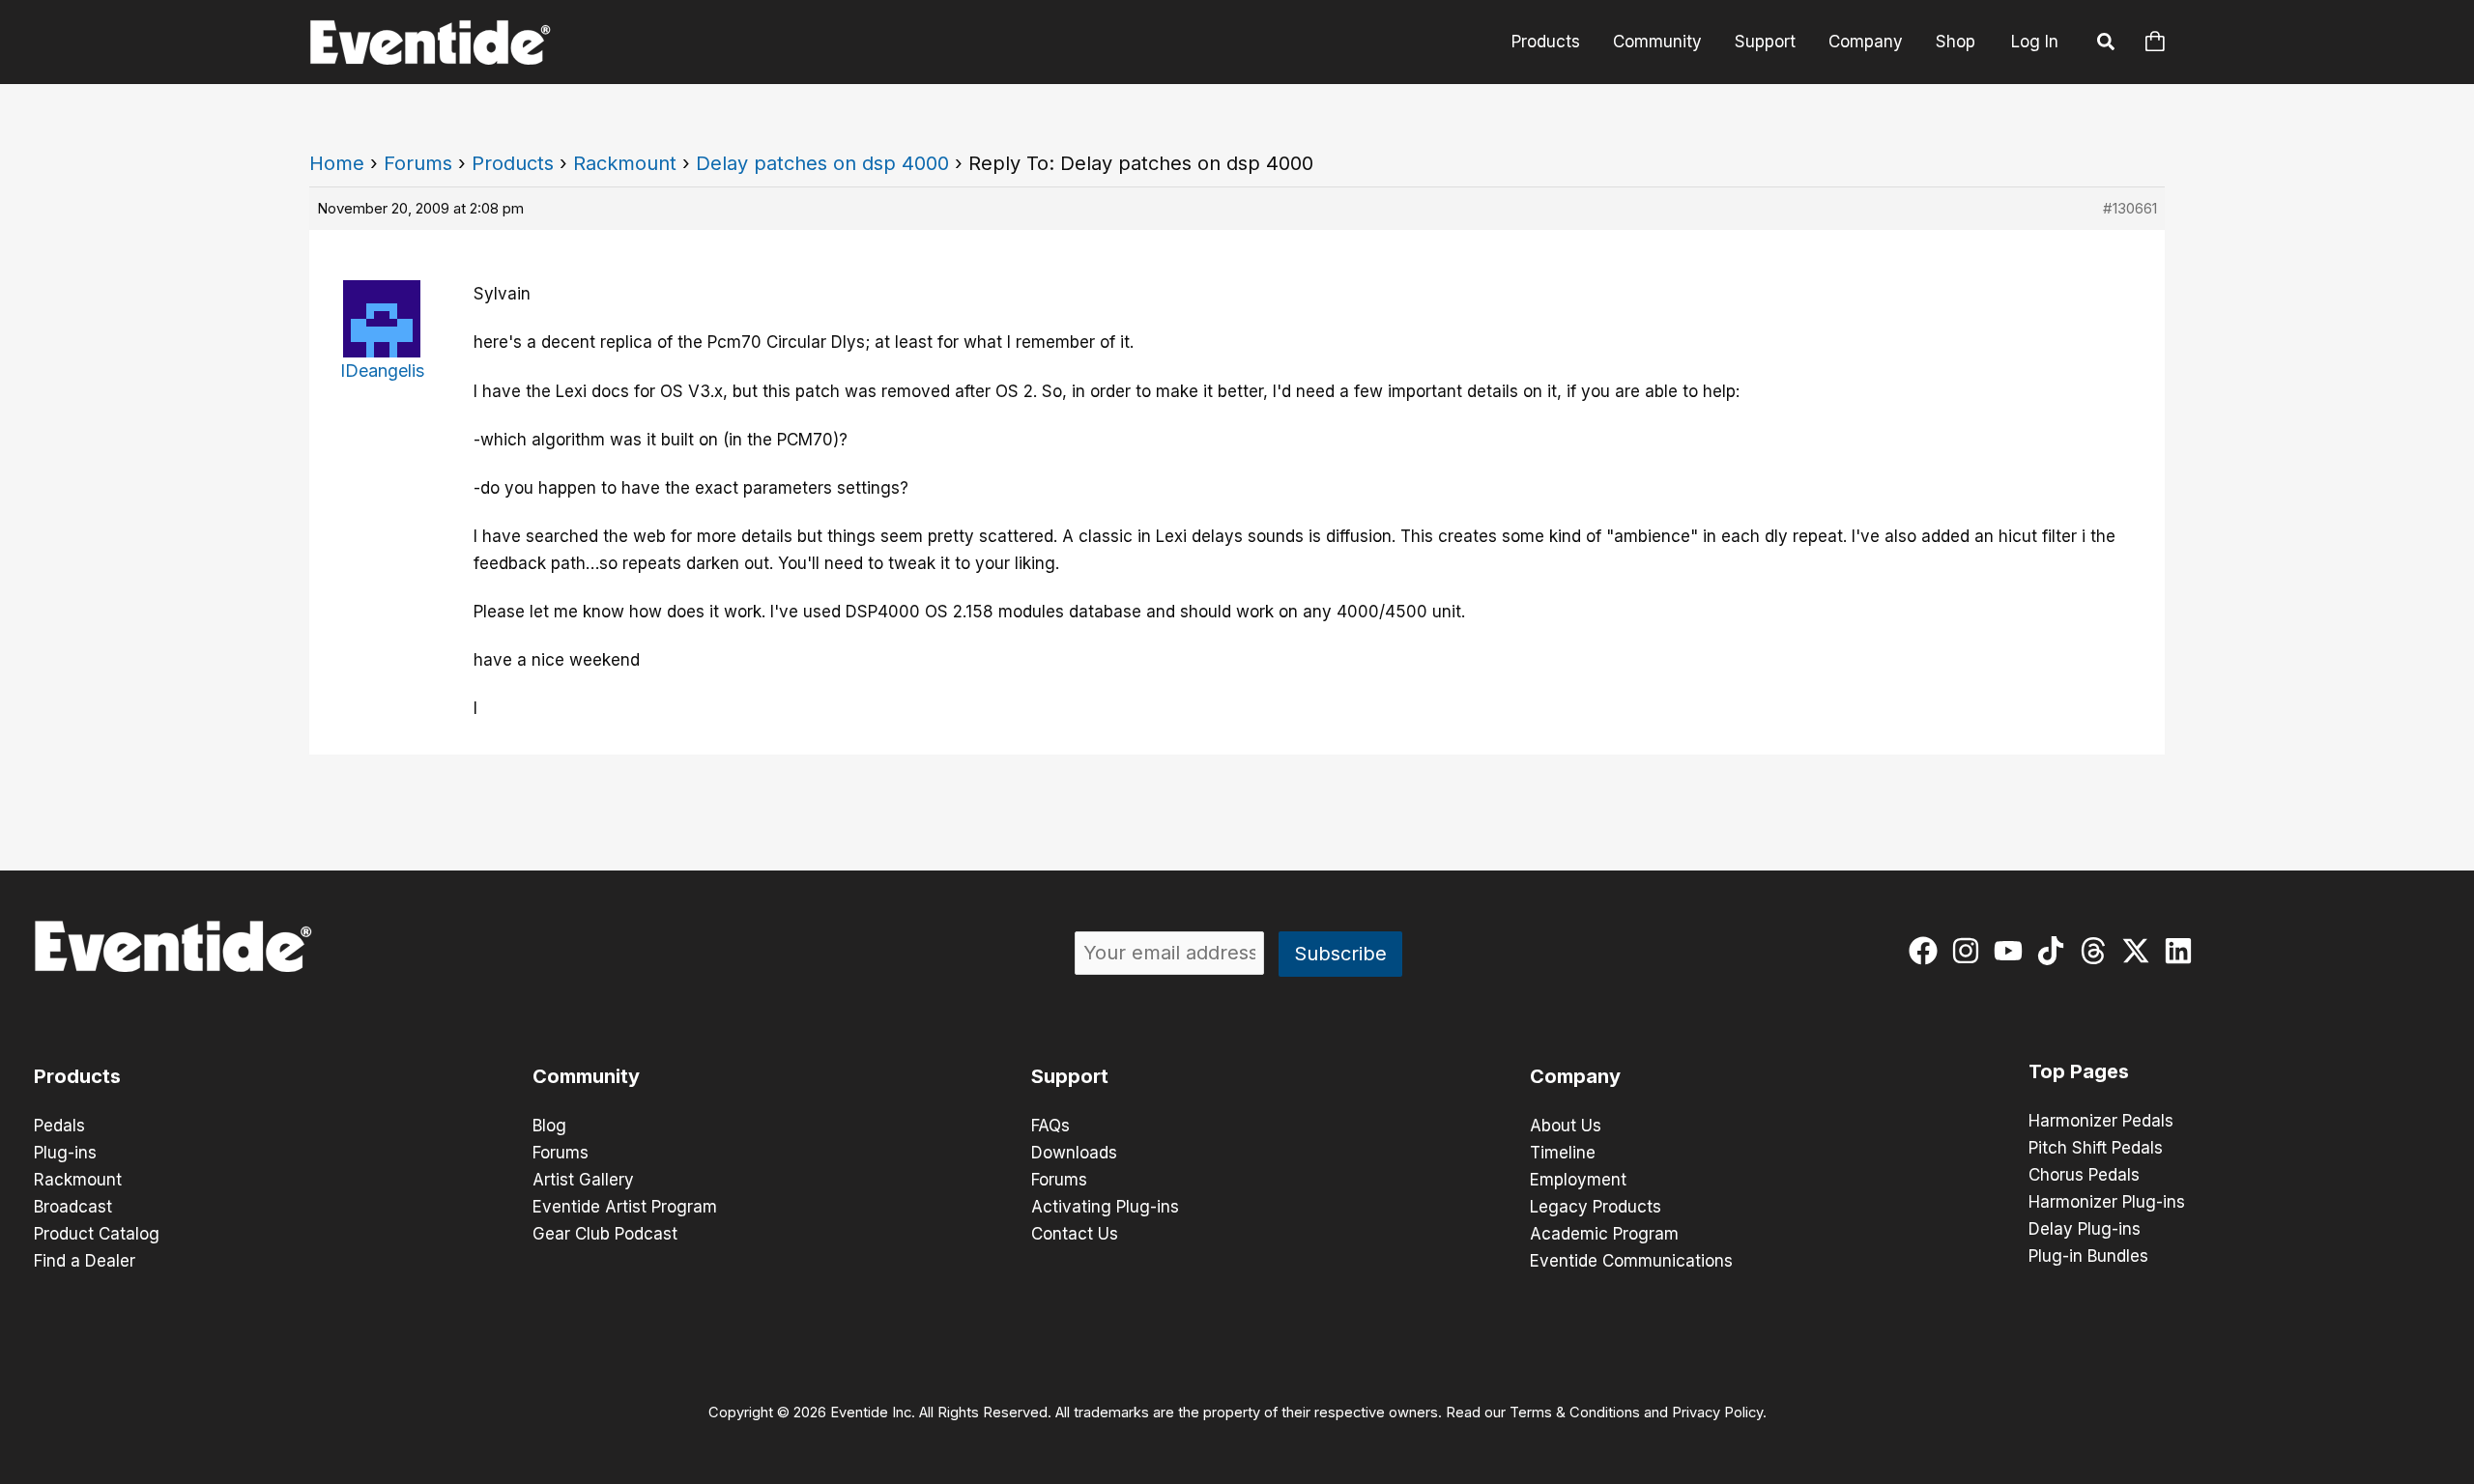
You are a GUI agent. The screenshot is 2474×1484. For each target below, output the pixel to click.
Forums (418, 163)
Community (1657, 42)
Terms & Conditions (1575, 1413)
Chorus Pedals (2084, 1175)
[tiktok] (2055, 951)
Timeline (1563, 1153)
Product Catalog (97, 1234)
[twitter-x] (2140, 951)
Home (337, 163)
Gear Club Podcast (605, 1234)
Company (1866, 42)
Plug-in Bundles (2088, 1256)
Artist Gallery (583, 1180)
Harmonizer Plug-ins (2107, 1202)
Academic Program (1604, 1234)
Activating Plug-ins (1105, 1207)
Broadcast (73, 1207)
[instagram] (1970, 951)
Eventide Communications (1631, 1261)
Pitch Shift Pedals (2096, 1148)
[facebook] (1927, 951)
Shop (1956, 42)
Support (1765, 42)
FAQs (1050, 1126)
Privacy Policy (1717, 1413)
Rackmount (625, 163)
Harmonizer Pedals (2101, 1121)
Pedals (59, 1126)
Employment (1578, 1180)
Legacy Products (1596, 1207)
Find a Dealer (85, 1261)
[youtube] (2013, 951)
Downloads (1074, 1153)
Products (1546, 42)
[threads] (2098, 951)
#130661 (2130, 208)
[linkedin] (2183, 951)
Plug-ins (65, 1153)
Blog (549, 1126)
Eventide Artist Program (625, 1207)
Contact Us (1075, 1234)
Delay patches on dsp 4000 (822, 163)
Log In (2035, 42)
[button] (2107, 44)
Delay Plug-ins (2085, 1229)
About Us (1566, 1126)
